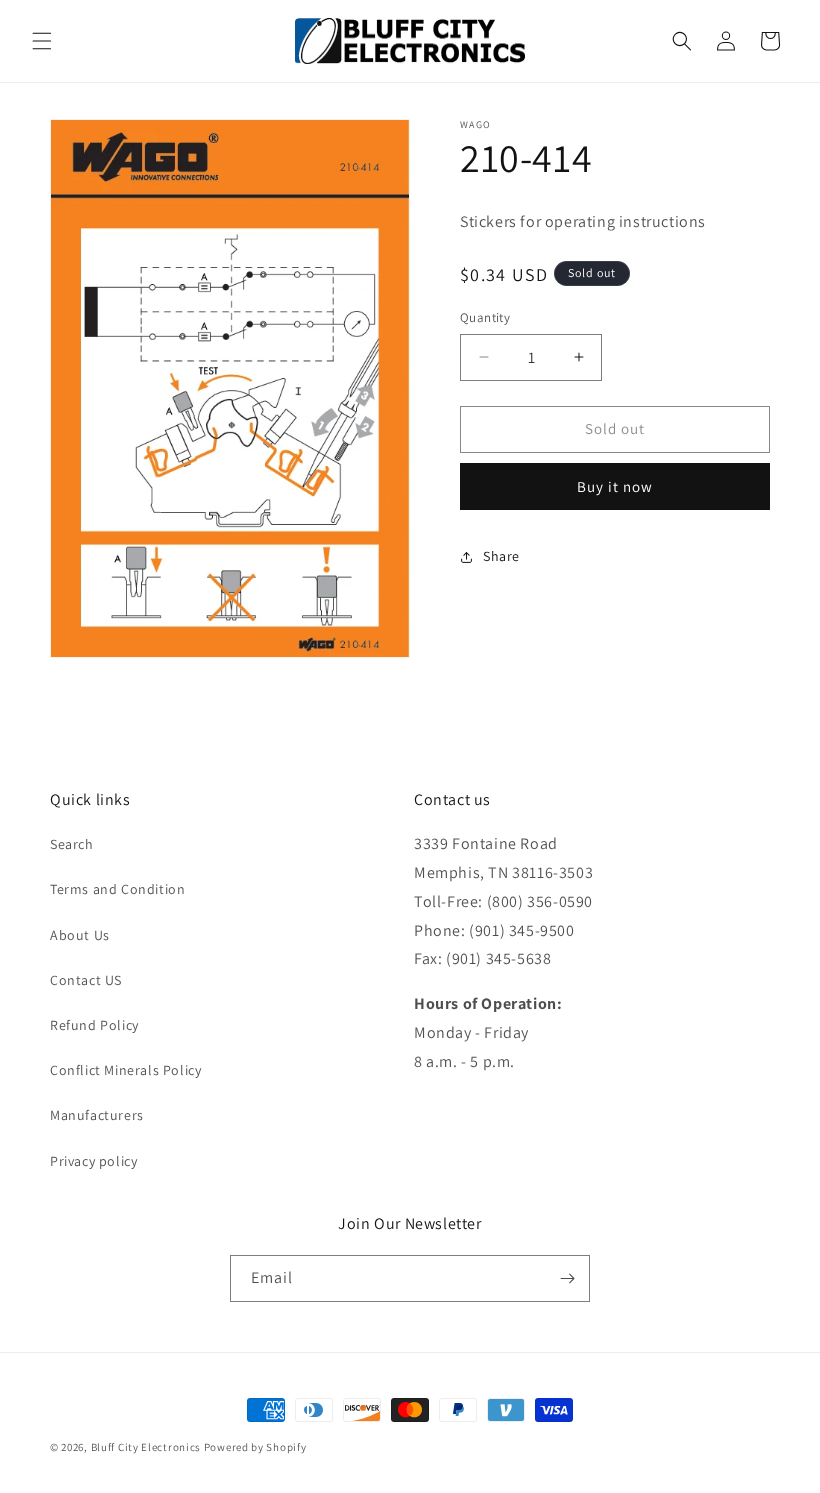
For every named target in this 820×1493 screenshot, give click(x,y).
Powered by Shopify (255, 1447)
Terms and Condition (117, 889)
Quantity (485, 317)
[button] (42, 41)
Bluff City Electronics (147, 1447)
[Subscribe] (567, 1278)
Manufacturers (97, 1115)
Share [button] (501, 556)
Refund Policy (94, 1025)
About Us (80, 935)
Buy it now (615, 486)
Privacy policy (93, 1161)
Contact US (86, 980)
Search (72, 844)
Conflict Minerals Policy (125, 1070)
